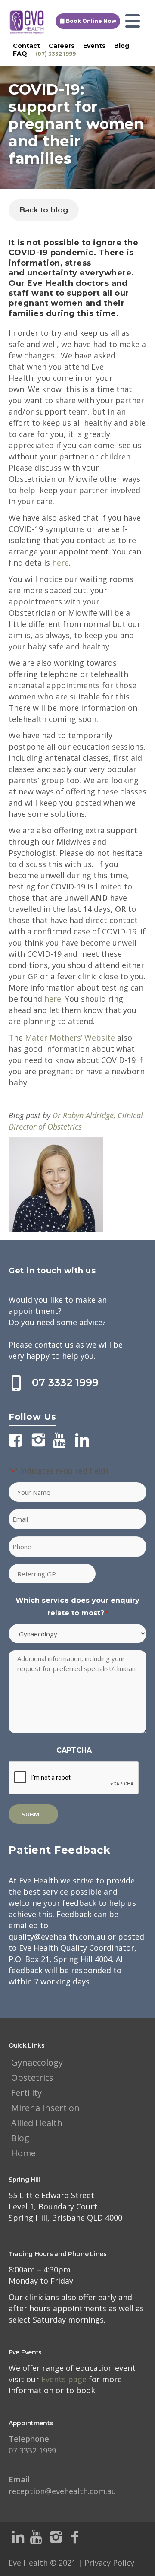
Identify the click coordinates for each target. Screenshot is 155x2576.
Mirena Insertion (45, 2108)
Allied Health (37, 2123)
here (60, 563)
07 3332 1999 (65, 1382)
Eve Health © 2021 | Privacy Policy (71, 2563)
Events (94, 46)
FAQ (20, 54)
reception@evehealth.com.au (62, 2485)
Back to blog (44, 210)
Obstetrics (32, 2078)
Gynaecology (37, 2062)
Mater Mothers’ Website (70, 1038)
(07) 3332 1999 (56, 54)
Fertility (26, 2093)
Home (23, 2153)
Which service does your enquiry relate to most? (77, 1607)
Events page (65, 2379)
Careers (62, 46)
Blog (122, 46)
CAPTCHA (74, 1750)
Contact (26, 46)
